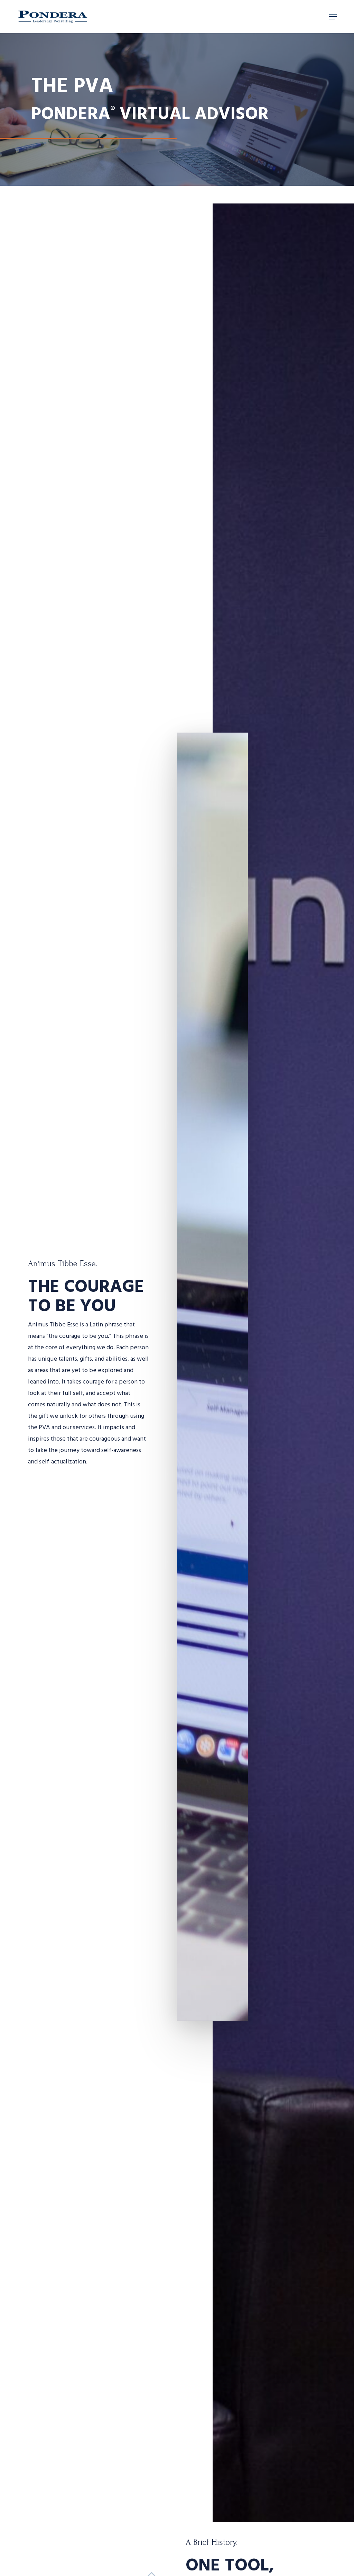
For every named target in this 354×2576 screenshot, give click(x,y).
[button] (333, 17)
